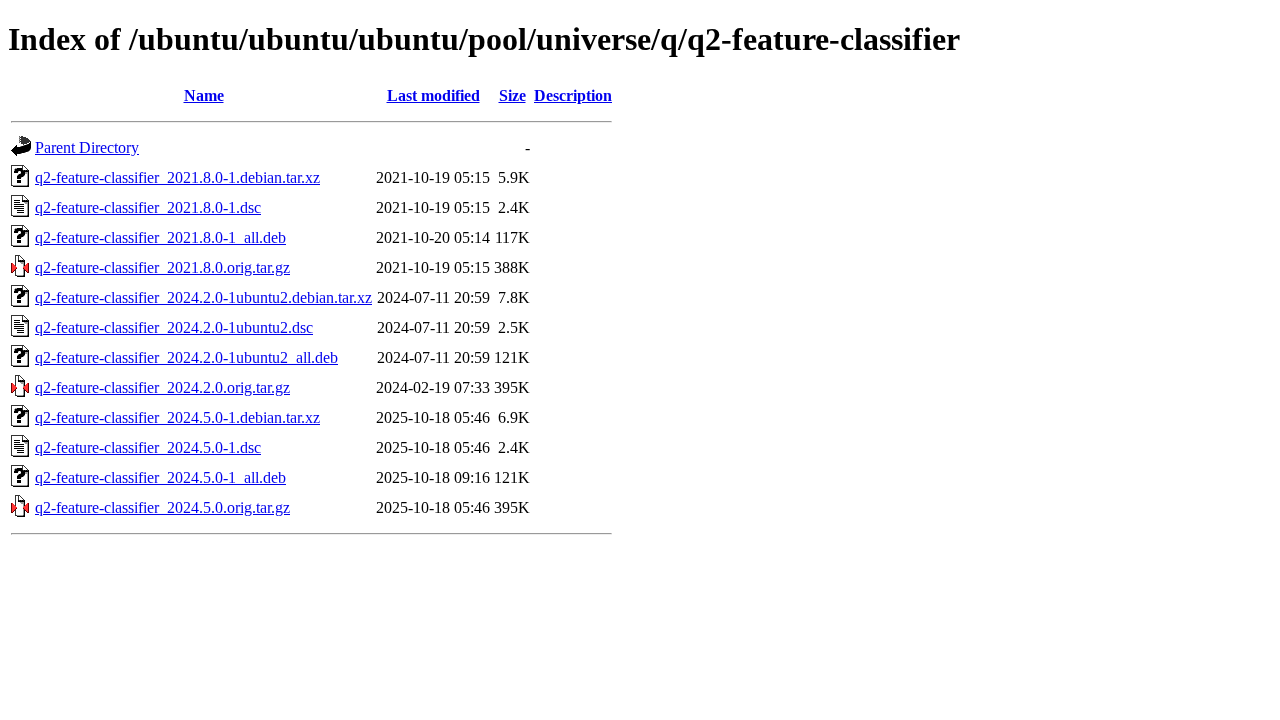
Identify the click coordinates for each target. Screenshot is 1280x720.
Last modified (433, 95)
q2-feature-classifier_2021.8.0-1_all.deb (160, 237)
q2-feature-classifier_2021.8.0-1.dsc (148, 207)
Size (512, 95)
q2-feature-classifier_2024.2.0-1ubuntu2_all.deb (186, 357)
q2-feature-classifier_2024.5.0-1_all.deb (160, 477)
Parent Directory (87, 147)
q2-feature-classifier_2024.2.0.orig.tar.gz (162, 387)
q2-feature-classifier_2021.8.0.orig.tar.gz (162, 267)
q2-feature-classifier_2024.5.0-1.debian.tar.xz (177, 417)
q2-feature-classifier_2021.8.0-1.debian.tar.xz (177, 177)
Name (204, 95)
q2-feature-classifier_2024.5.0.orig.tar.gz (162, 507)
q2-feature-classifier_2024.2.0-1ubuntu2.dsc (174, 327)
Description (573, 95)
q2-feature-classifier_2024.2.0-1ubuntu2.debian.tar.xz (203, 297)
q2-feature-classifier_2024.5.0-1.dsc (148, 447)
